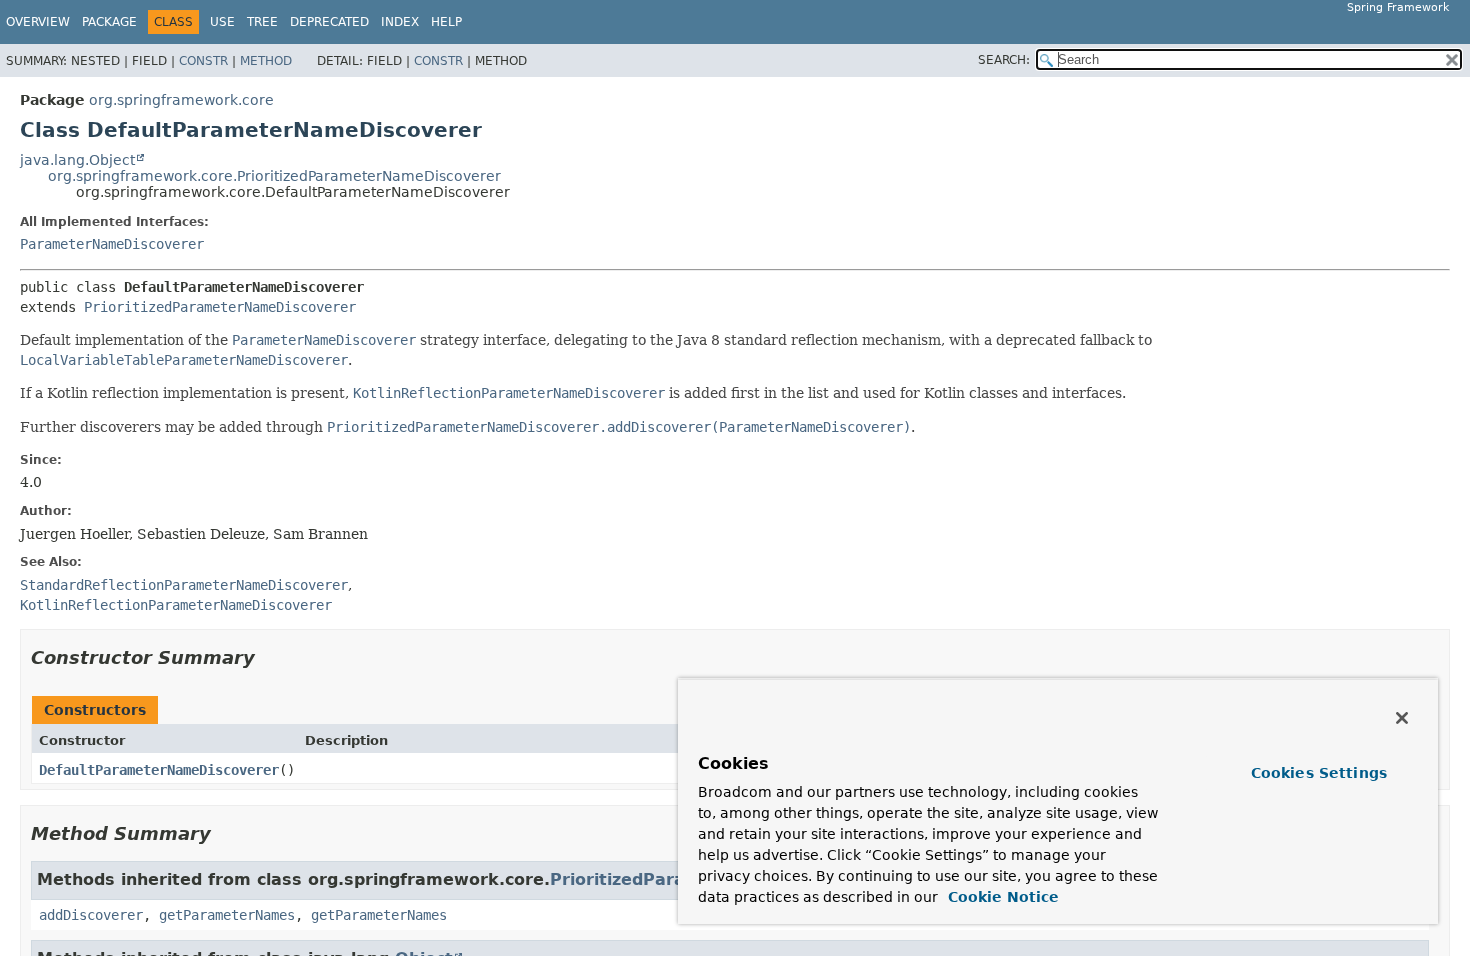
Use (222, 22)
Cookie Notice (1001, 897)
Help (446, 22)
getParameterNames (227, 915)
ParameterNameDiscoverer (112, 244)
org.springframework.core (181, 100)
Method (266, 61)
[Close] (1402, 718)
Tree (262, 22)
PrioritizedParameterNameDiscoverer (220, 307)
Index (400, 22)
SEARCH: (1004, 60)
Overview (38, 22)
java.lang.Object (77, 160)
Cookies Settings (1319, 773)
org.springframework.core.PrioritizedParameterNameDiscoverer (274, 176)
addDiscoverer (91, 915)
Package (109, 22)
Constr (203, 61)
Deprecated (329, 22)
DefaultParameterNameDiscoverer (159, 770)
